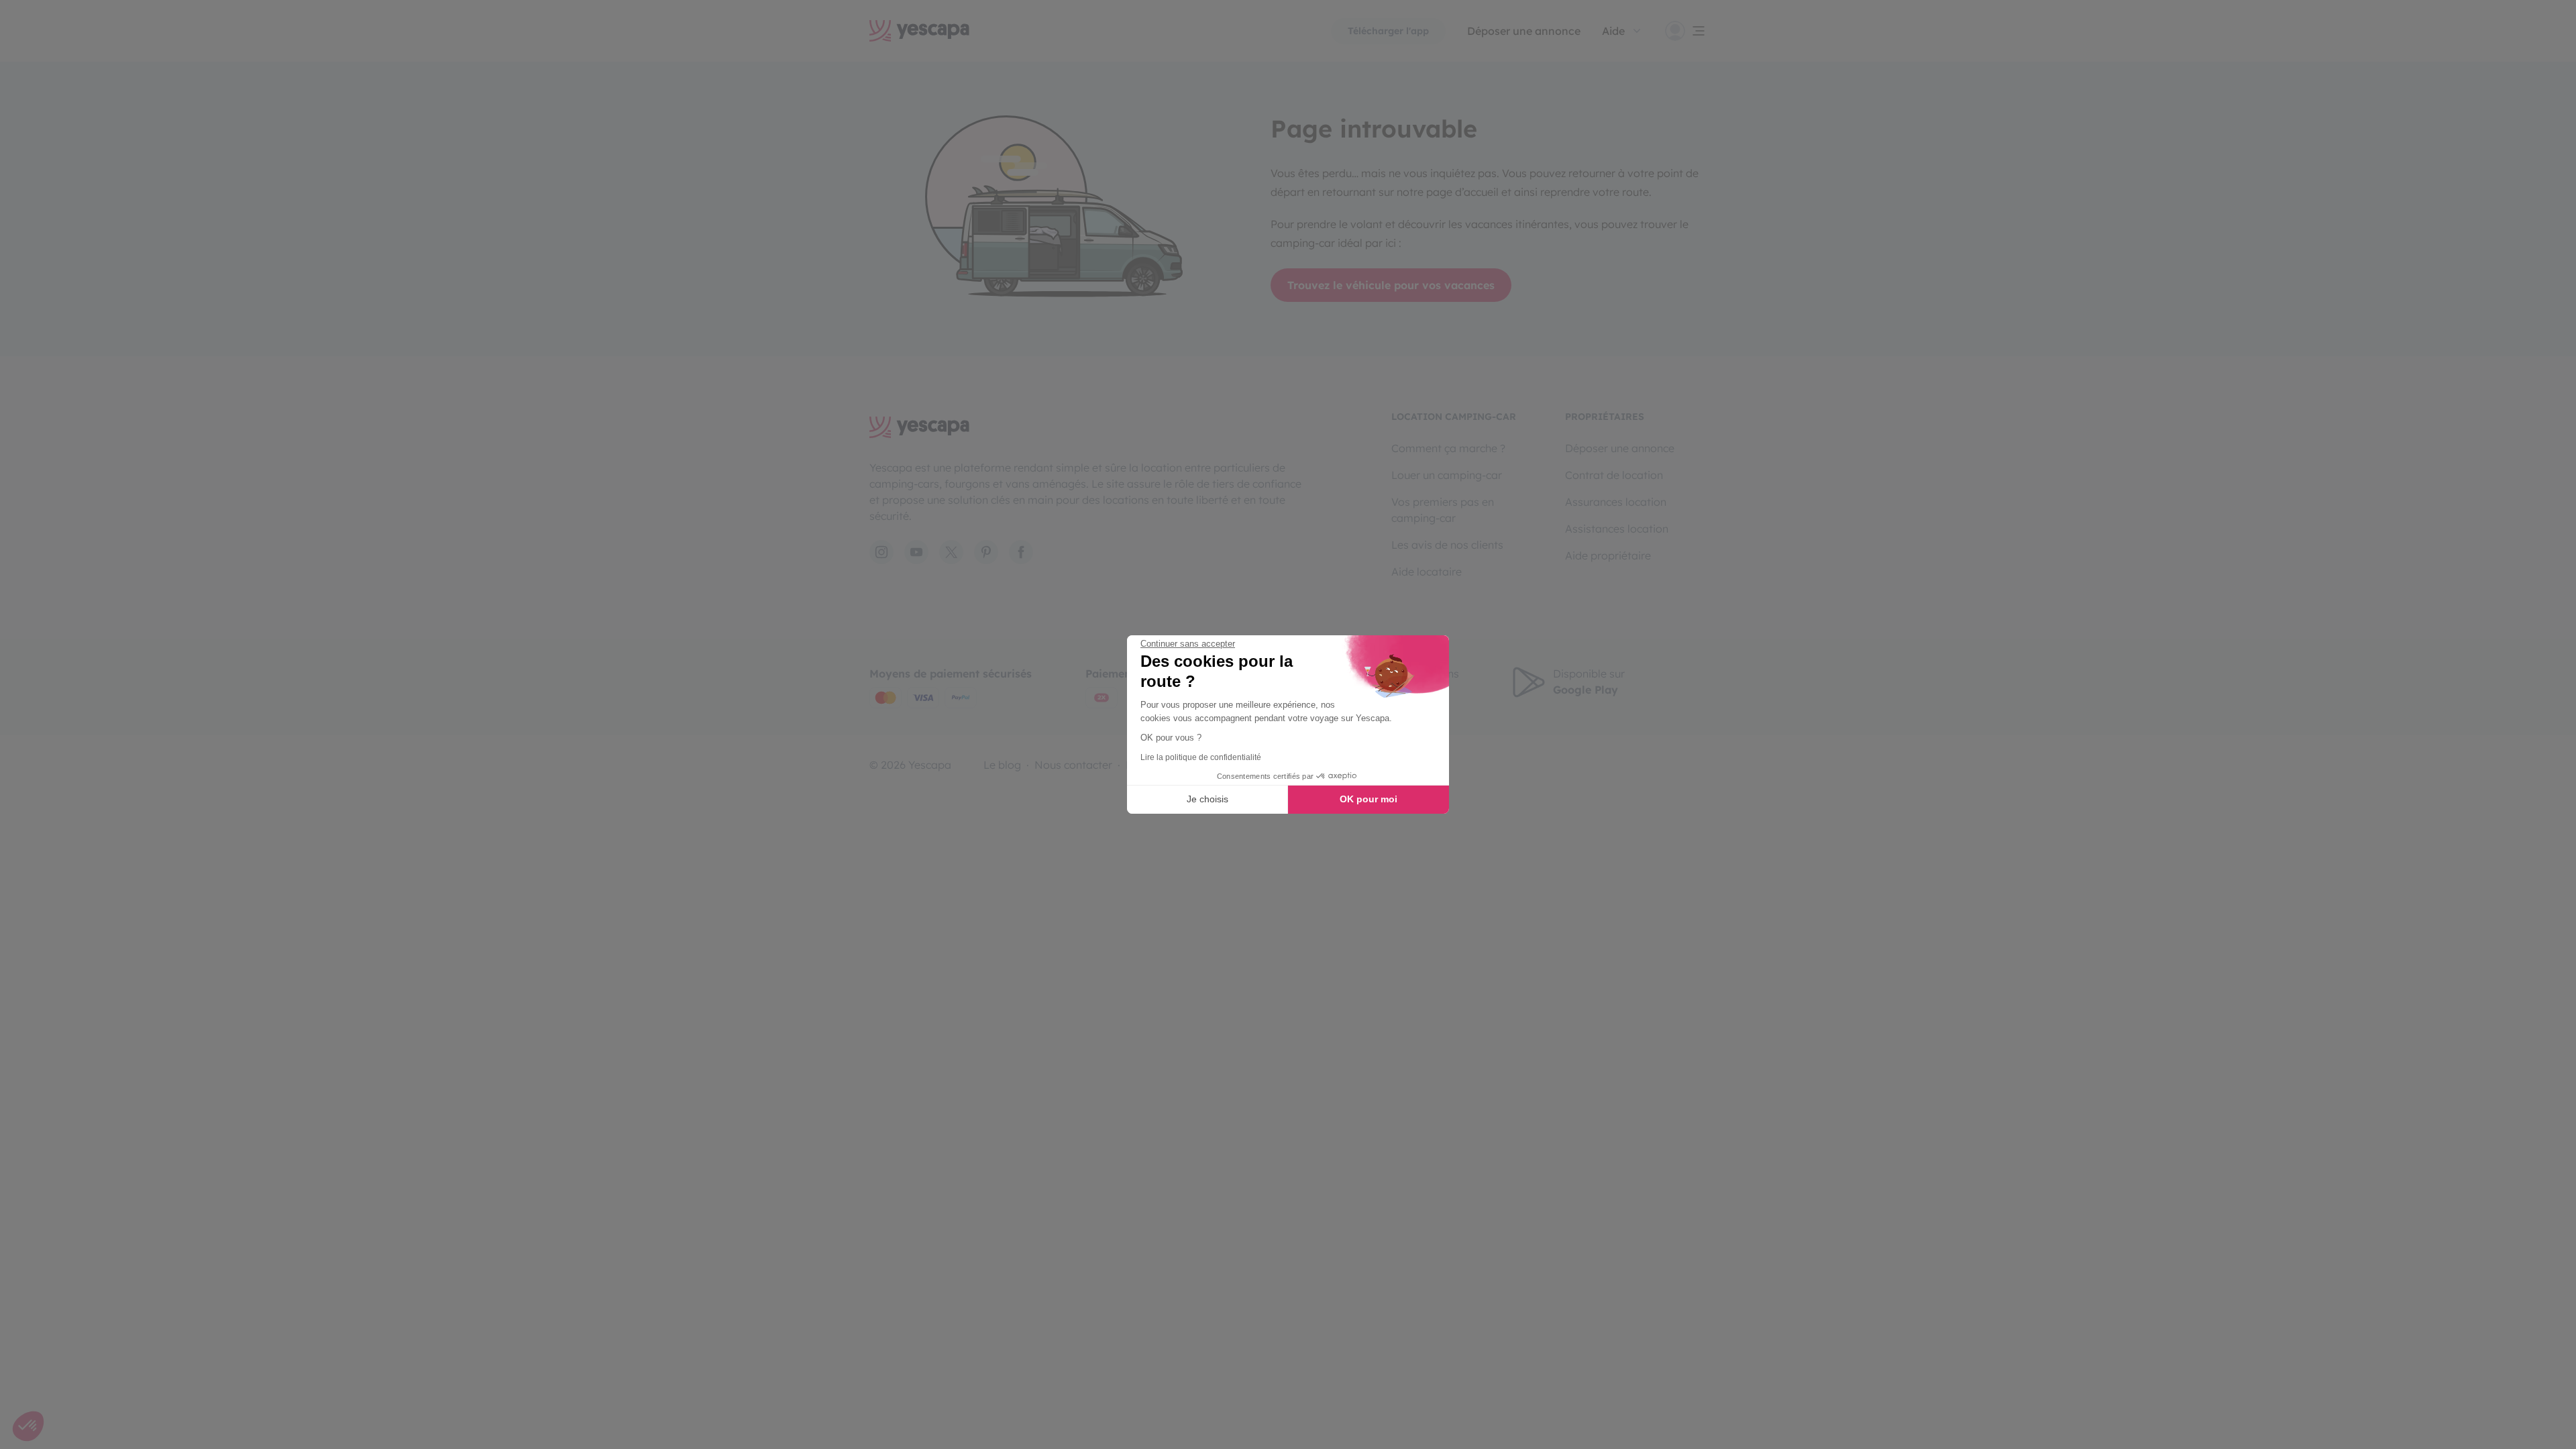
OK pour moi (1368, 799)
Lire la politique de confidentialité (1201, 757)
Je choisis (1207, 799)
